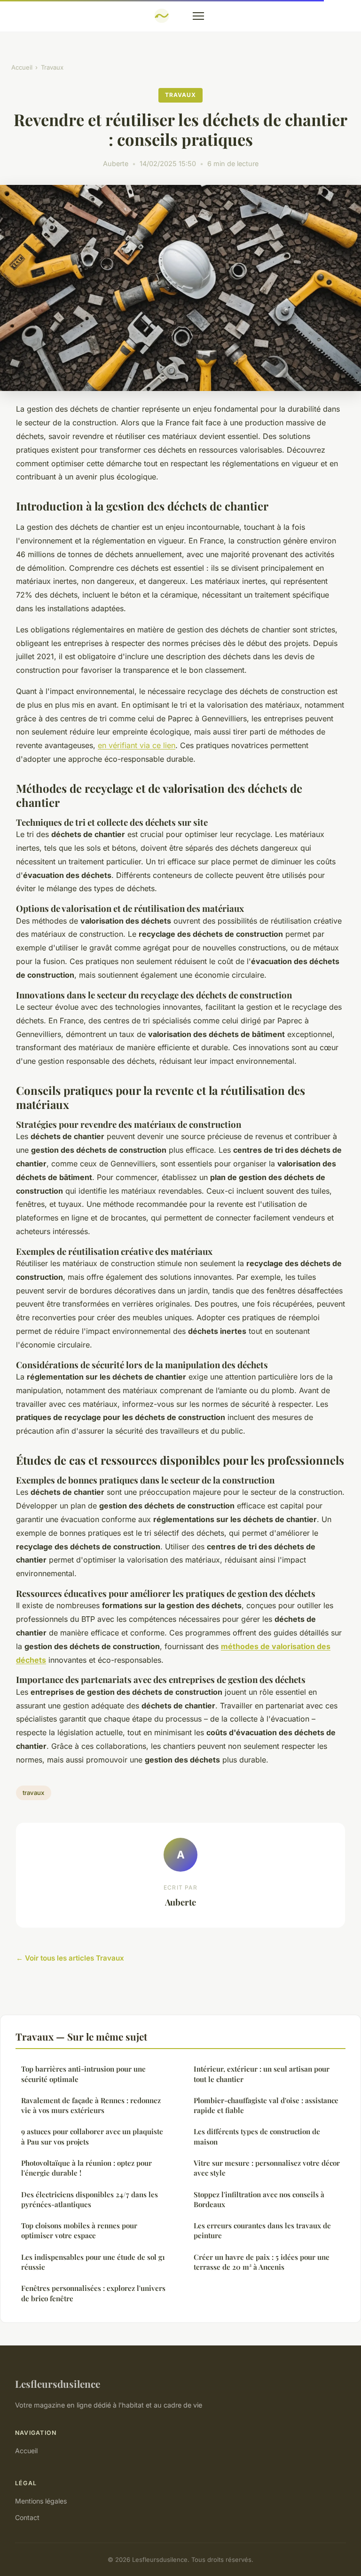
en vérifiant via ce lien (137, 745)
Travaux (52, 67)
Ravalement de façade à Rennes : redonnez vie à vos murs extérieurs (91, 2105)
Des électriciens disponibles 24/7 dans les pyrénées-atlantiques (90, 2199)
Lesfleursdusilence (58, 2384)
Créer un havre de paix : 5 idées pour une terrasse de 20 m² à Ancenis (262, 2262)
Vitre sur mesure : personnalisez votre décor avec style (267, 2168)
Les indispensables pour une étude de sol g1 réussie (93, 2262)
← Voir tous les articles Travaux (70, 1958)
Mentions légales (41, 2501)
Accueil (22, 67)
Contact (27, 2517)
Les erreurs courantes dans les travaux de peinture (262, 2230)
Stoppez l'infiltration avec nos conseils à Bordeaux (259, 2199)
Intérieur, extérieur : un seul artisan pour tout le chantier (262, 2074)
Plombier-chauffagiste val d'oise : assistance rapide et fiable (266, 2105)
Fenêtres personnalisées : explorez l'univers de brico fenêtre (93, 2293)
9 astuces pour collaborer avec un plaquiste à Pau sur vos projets (92, 2136)
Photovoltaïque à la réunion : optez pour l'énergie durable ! (86, 2168)
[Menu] (198, 16)
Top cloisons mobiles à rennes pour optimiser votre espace (79, 2230)
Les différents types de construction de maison (257, 2136)
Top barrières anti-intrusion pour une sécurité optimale (83, 2074)
